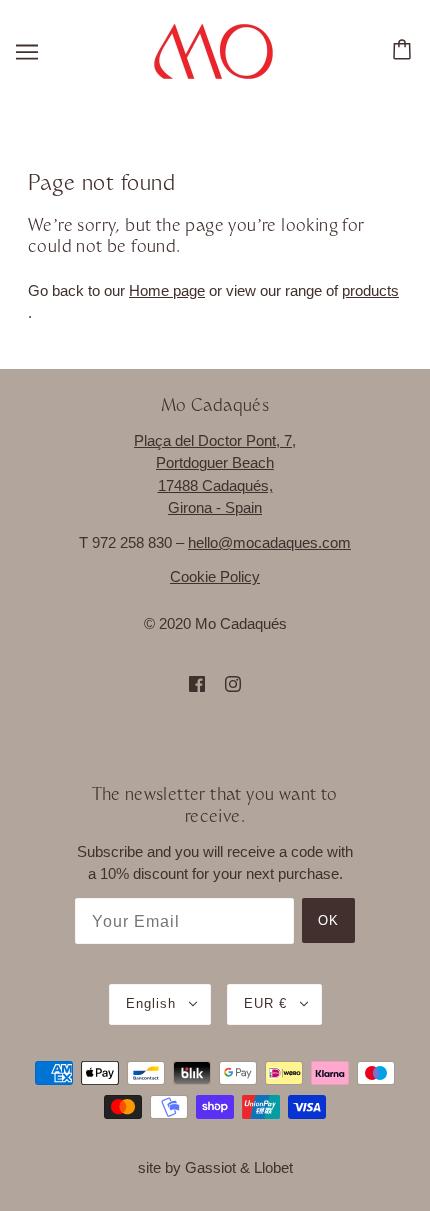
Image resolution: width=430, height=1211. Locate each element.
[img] (197, 683)
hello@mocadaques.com (269, 542)
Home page (167, 290)
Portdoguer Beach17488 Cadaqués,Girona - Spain (215, 485)
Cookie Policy (215, 576)
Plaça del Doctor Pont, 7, (215, 440)
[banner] (213, 49)
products (370, 290)
